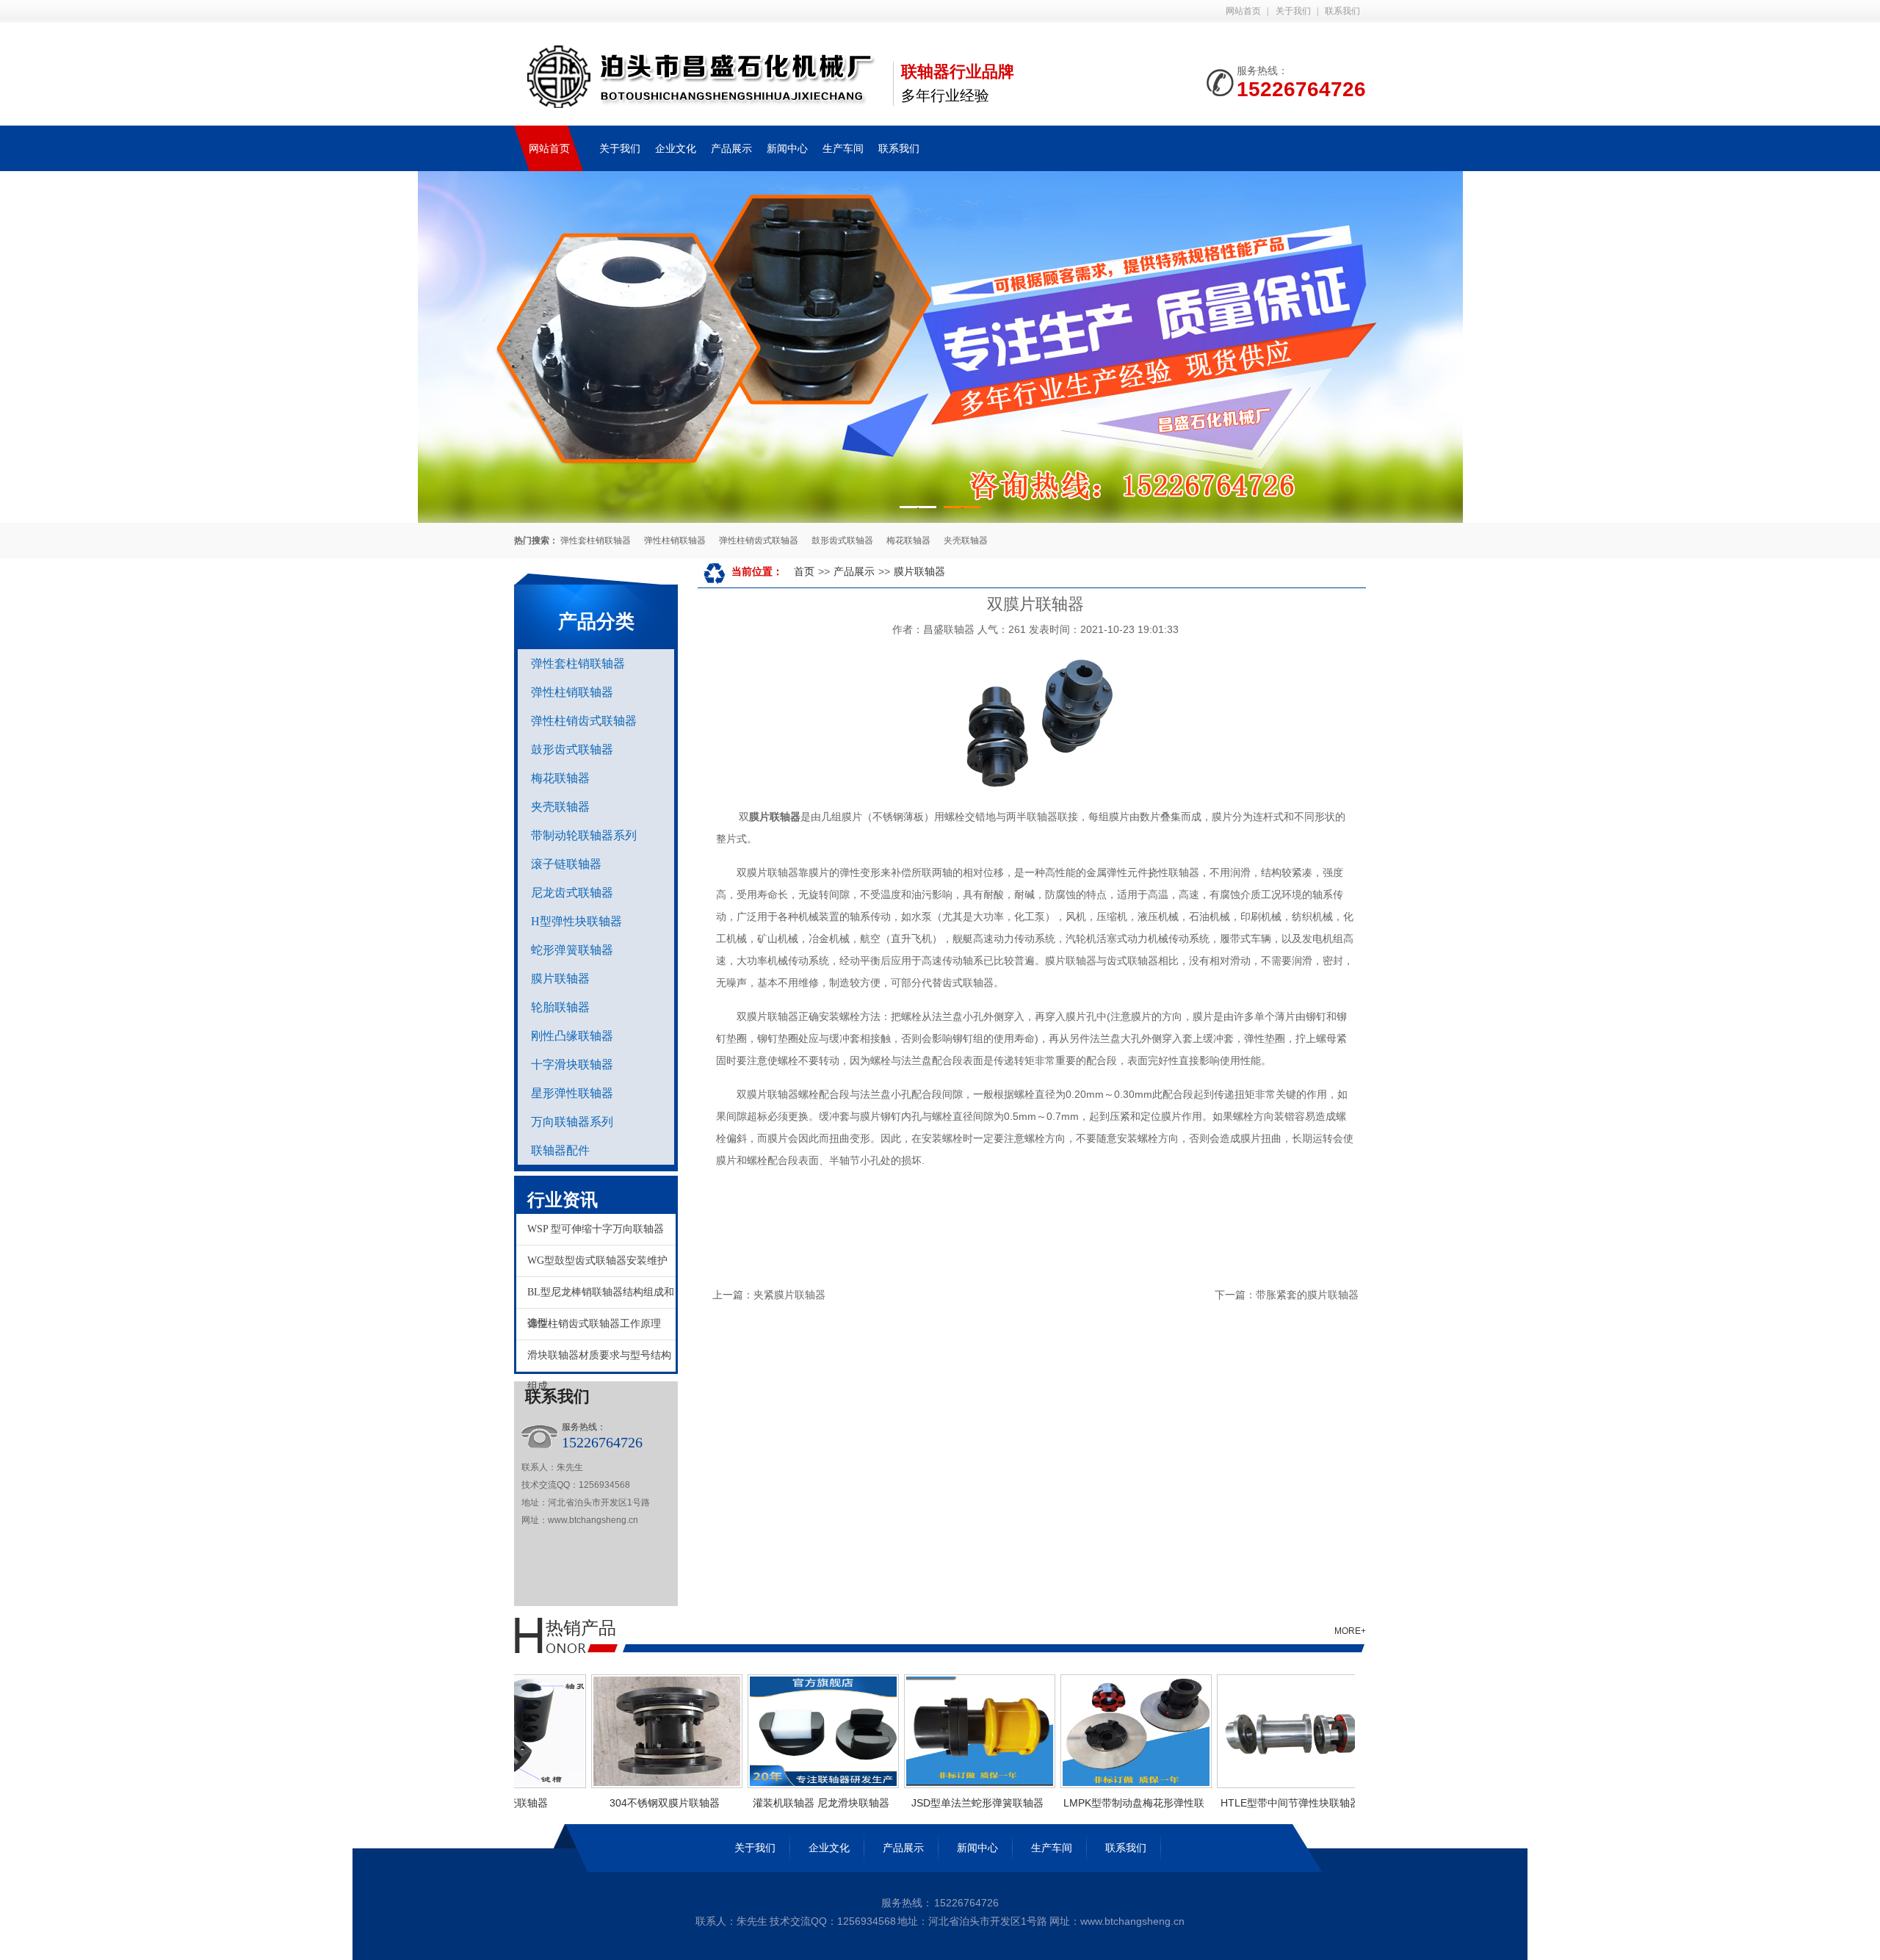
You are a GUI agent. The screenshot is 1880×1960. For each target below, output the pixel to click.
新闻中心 (787, 148)
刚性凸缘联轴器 (572, 1036)
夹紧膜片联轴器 (789, 1295)
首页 (804, 571)
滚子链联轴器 (566, 864)
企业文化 (676, 148)
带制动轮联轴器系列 (584, 835)
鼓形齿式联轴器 (842, 540)
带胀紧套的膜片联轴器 (1307, 1295)
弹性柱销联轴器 (675, 540)
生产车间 (843, 148)
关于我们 (1293, 11)
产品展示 (731, 148)
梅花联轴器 (908, 540)
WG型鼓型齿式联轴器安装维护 (597, 1261)
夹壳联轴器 (966, 540)
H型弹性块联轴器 (576, 921)
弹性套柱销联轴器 (596, 540)
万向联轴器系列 (572, 1122)
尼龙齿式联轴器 (572, 893)
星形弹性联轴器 (572, 1093)
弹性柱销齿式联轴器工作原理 (594, 1324)
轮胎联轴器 (560, 1007)
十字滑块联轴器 (572, 1064)
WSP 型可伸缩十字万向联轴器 (596, 1229)
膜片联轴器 (560, 979)
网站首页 (1243, 11)
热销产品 (581, 1628)
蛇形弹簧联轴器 (572, 950)
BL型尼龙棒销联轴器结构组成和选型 (601, 1298)
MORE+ (1350, 1631)
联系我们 (1342, 11)
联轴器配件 (560, 1150)
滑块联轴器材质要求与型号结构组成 (599, 1361)
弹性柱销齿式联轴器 (759, 540)
